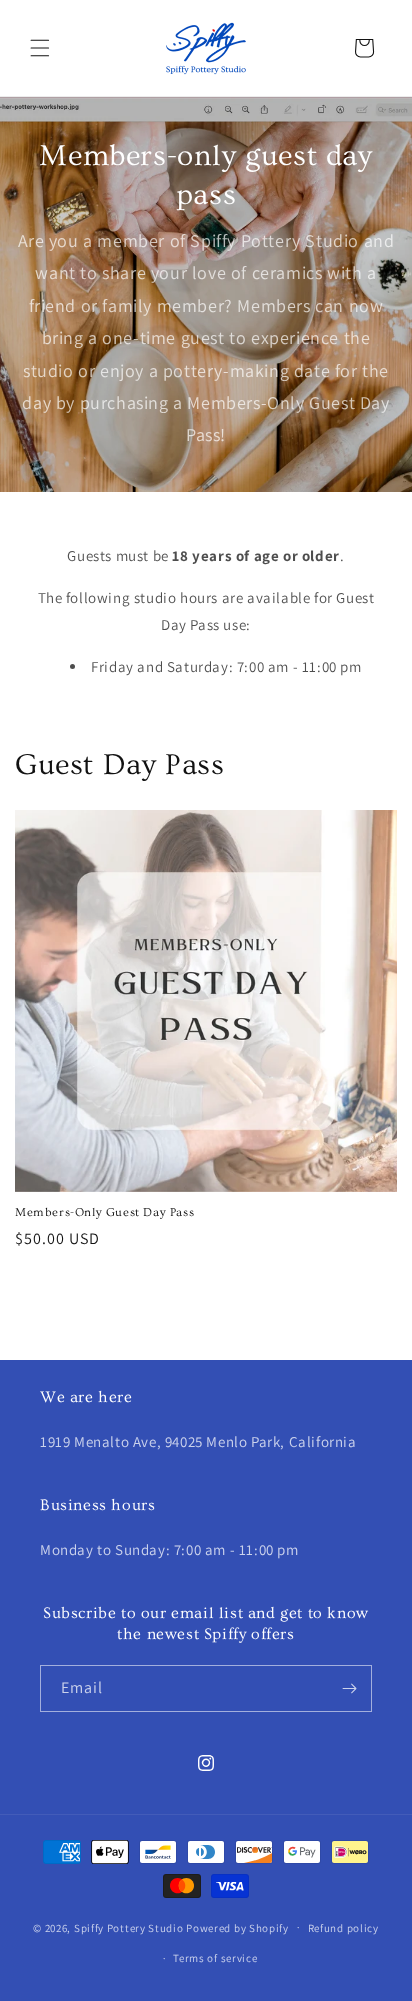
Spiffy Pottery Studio (130, 1927)
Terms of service (215, 1958)
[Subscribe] (349, 1688)
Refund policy (343, 1928)
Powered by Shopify (237, 1927)
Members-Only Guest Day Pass (104, 1212)
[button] (40, 48)
